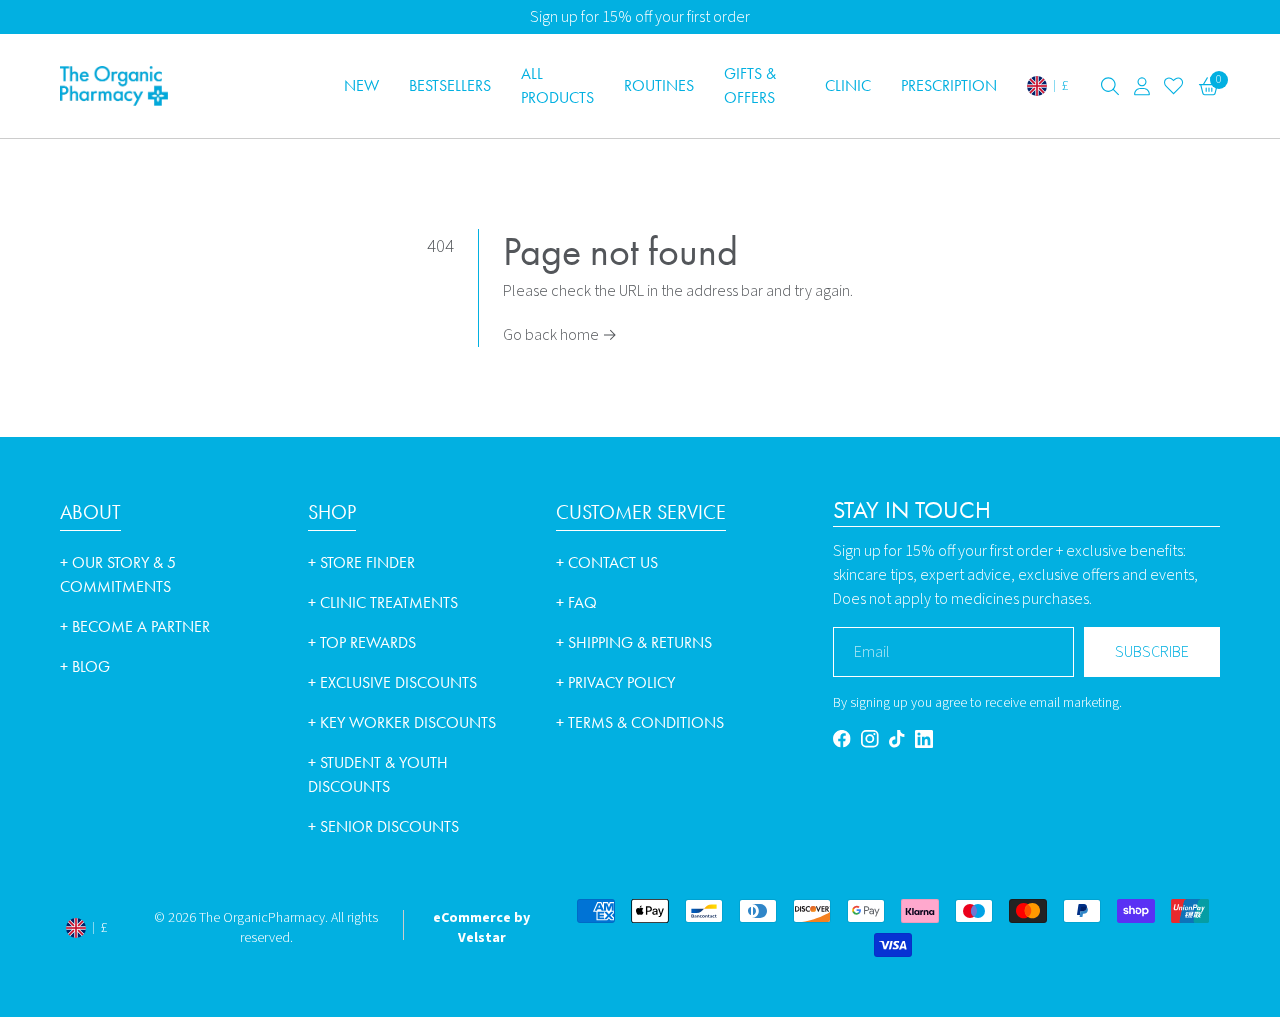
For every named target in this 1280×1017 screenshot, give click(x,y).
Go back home (560, 335)
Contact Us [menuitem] (607, 562)
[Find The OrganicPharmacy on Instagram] (870, 738)
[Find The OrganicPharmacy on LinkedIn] (924, 739)
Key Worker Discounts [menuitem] (402, 722)
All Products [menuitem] (557, 85)
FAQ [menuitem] (576, 602)
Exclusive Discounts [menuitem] (392, 682)
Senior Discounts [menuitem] (383, 826)
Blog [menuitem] (85, 666)
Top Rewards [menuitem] (362, 642)
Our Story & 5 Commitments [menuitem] (118, 574)
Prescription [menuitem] (949, 85)
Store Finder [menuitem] (361, 562)
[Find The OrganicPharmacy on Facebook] (842, 738)
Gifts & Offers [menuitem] (750, 85)
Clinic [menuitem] (848, 85)
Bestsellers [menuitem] (450, 85)
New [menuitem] (361, 85)
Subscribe (1152, 652)
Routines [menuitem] (659, 85)
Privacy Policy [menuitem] (615, 682)
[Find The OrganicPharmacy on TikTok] (897, 738)
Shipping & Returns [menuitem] (634, 642)
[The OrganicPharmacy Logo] (190, 86)
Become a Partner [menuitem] (135, 626)
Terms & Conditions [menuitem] (640, 722)
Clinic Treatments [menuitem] (383, 602)
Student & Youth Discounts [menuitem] (378, 774)
